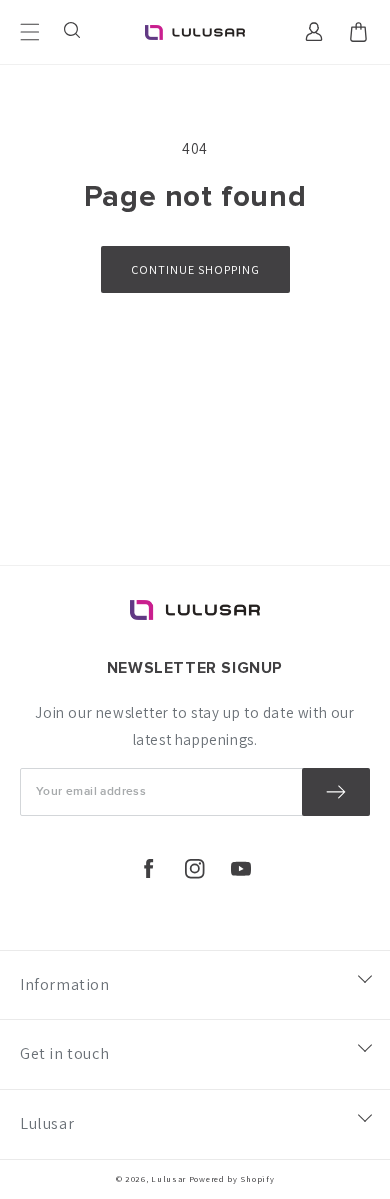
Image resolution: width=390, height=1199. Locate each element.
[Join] (336, 792)
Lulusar (47, 1123)
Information (65, 984)
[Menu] (30, 32)
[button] (74, 32)
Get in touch (64, 1053)
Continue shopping (195, 269)
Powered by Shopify (232, 1178)
